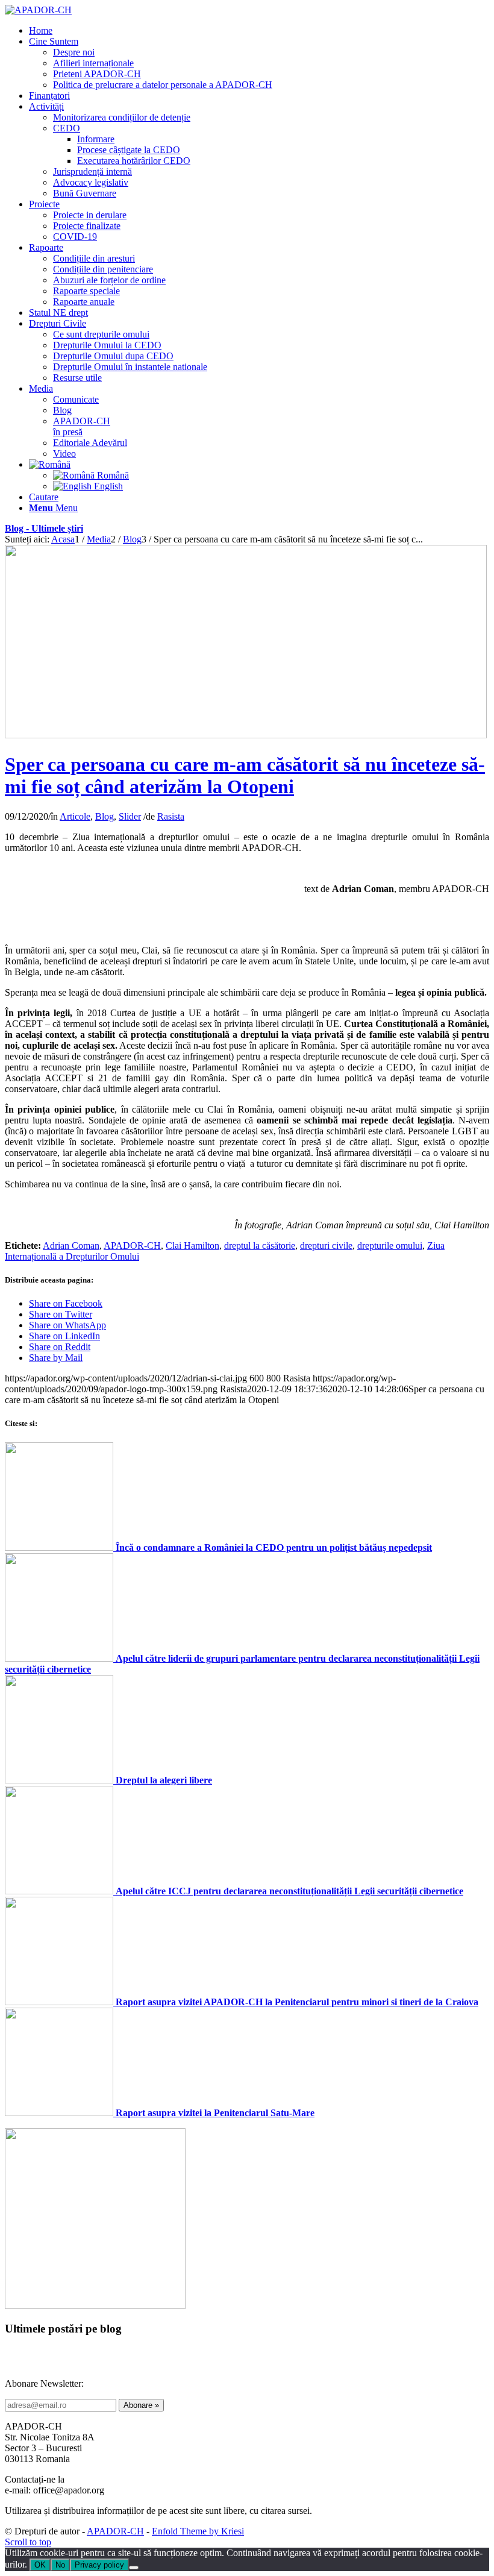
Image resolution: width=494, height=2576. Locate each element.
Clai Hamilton (192, 1246)
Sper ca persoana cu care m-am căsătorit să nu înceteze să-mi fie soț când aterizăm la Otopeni (245, 775)
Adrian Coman (71, 1246)
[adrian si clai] (246, 735)
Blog (105, 816)
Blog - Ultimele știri (44, 528)
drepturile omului (390, 1246)
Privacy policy (99, 2565)
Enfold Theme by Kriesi (198, 2531)
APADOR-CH (132, 1246)
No (60, 2565)
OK (40, 2565)
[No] (134, 2568)
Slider (130, 816)
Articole (75, 816)
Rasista (171, 816)
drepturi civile (326, 1246)
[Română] (50, 464)
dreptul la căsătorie (260, 1246)
